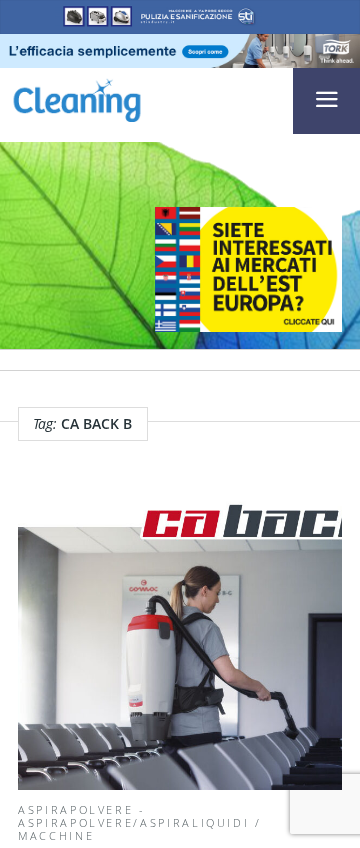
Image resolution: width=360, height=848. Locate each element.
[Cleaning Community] (77, 97)
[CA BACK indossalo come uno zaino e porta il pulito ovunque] (180, 641)
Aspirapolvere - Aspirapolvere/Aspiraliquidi (133, 816)
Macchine (56, 835)
